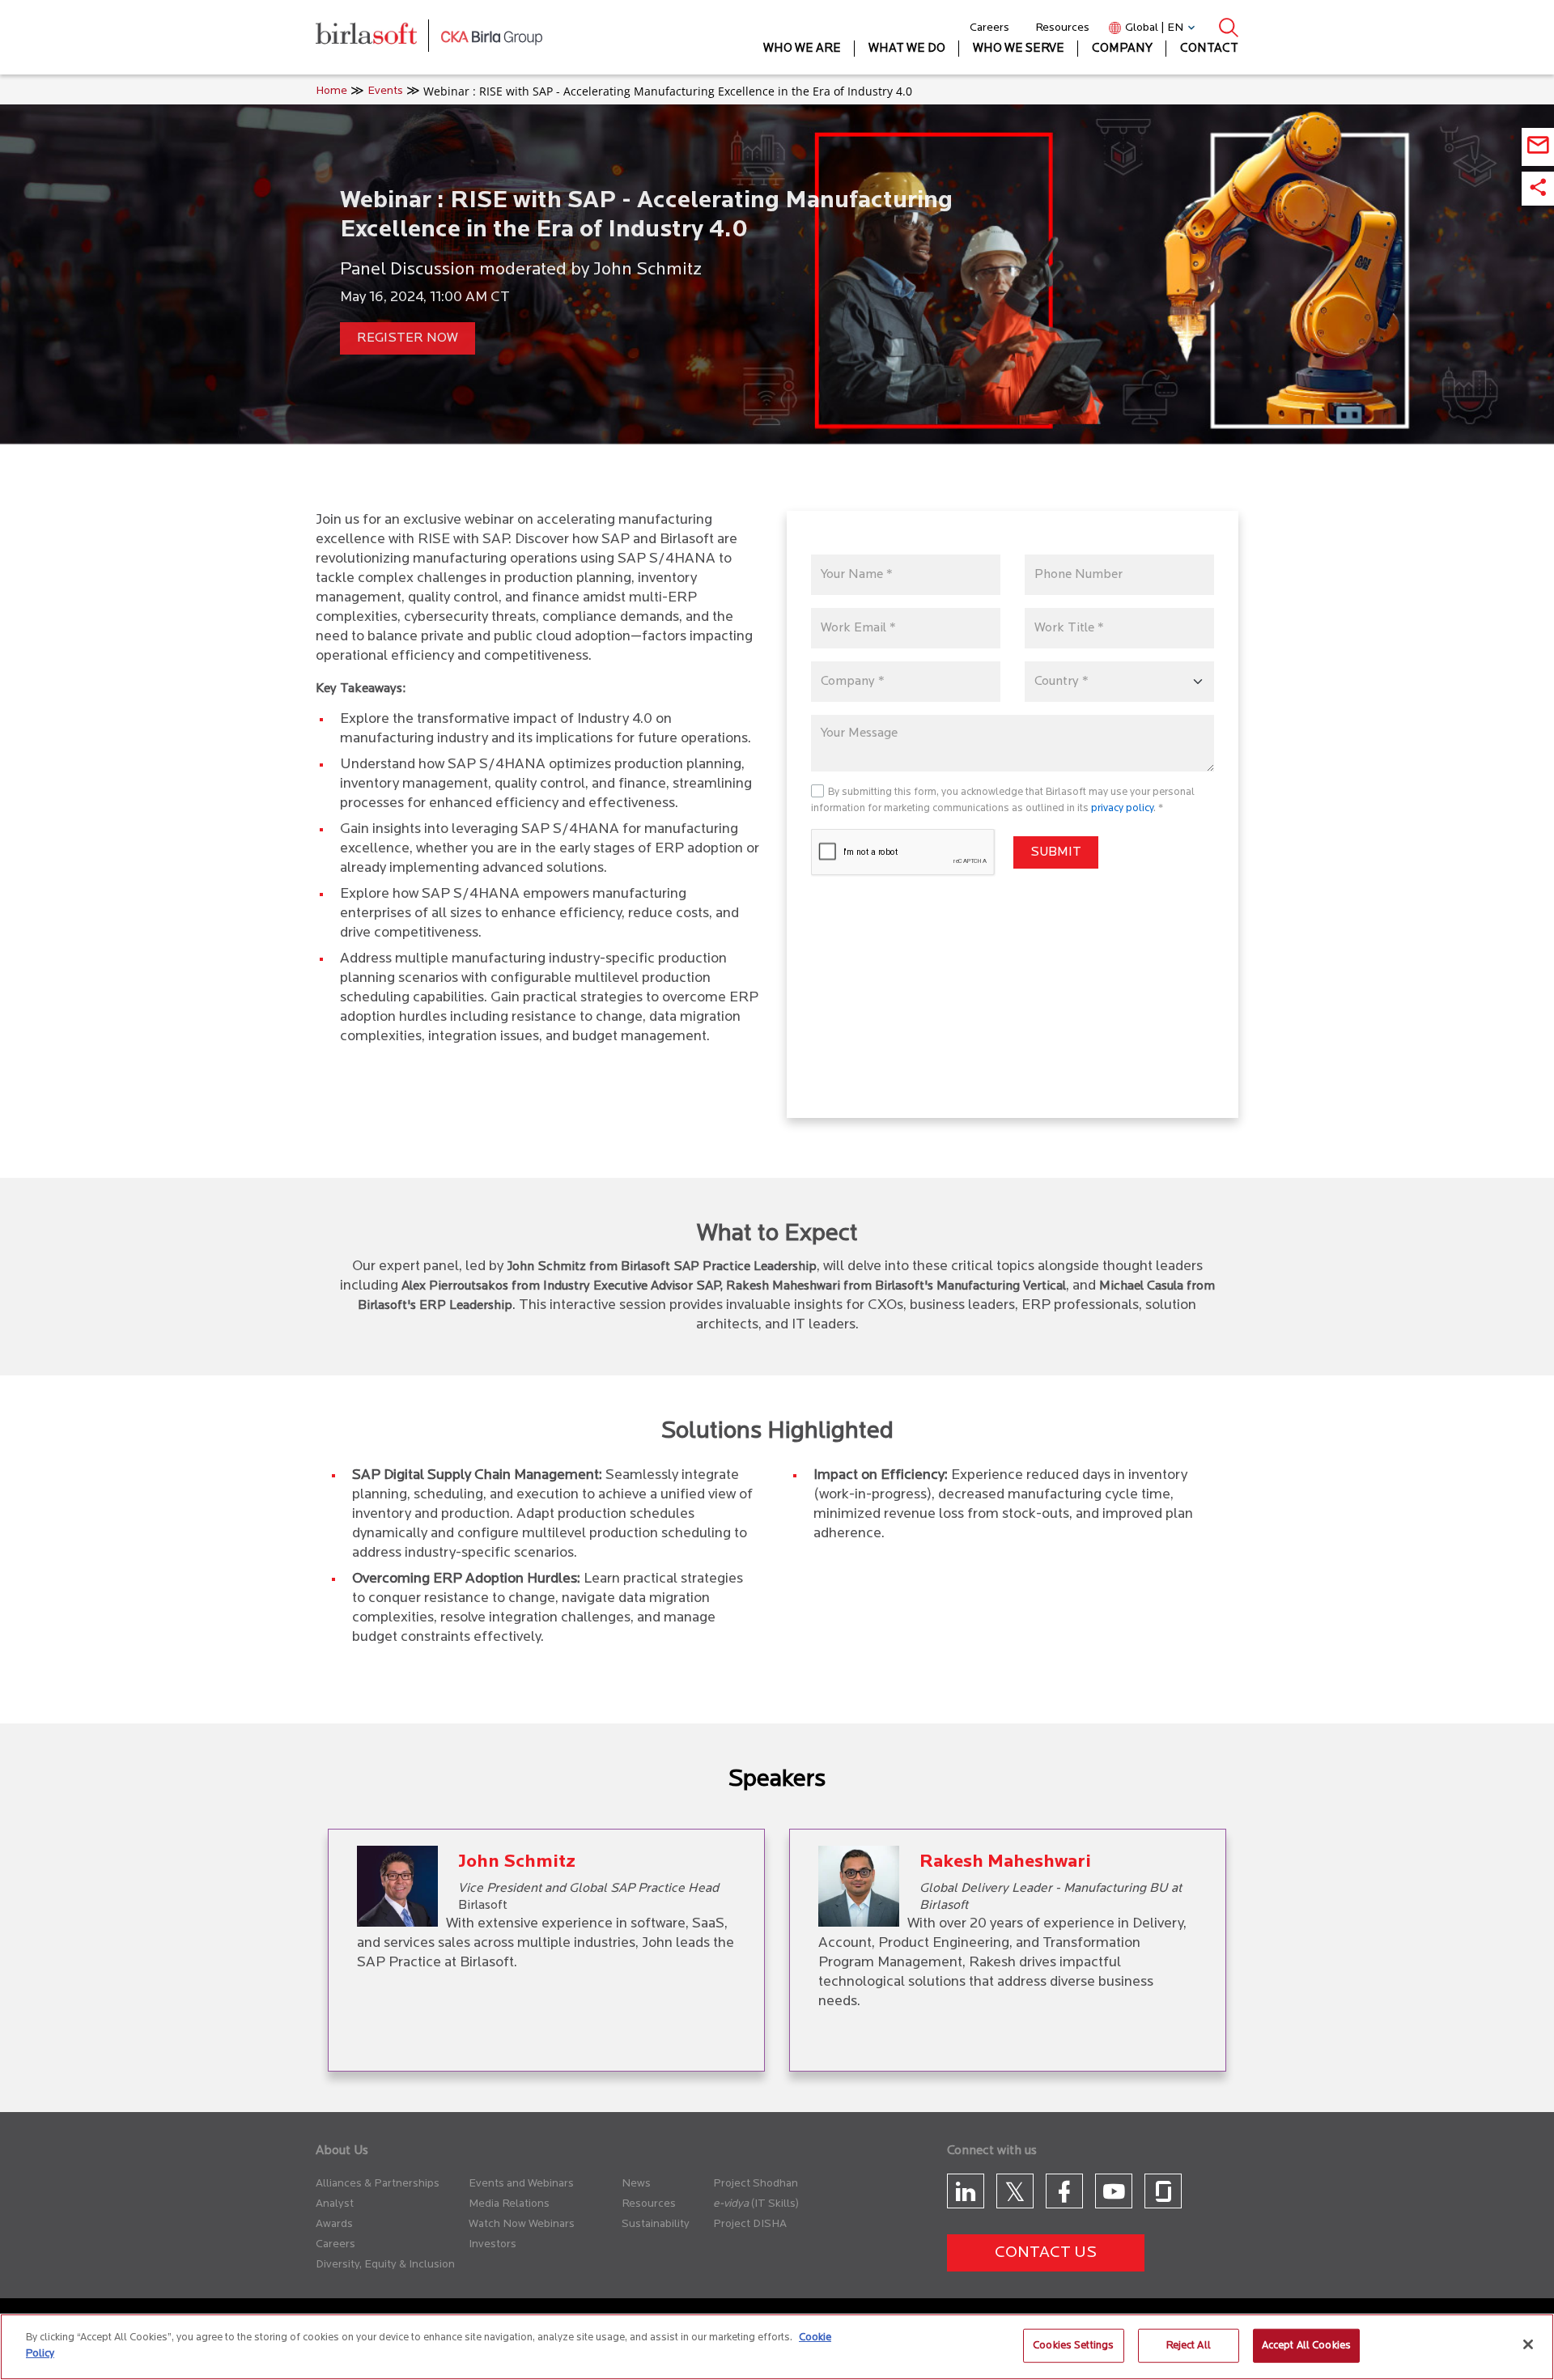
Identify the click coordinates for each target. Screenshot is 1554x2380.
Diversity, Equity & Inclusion (385, 2265)
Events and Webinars (521, 2184)
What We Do (907, 49)
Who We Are (802, 49)
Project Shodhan (756, 2184)
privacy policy (1122, 808)
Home (331, 91)
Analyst (335, 2204)
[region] (777, 2347)
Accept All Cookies (1306, 2346)
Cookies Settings (1073, 2346)
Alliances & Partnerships (378, 2184)
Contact (1209, 49)
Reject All (1189, 2346)
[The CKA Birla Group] (492, 37)
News (636, 2184)
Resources (1062, 28)
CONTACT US (1046, 2253)
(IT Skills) (775, 2204)
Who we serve (1019, 49)
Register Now (408, 338)
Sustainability (656, 2224)
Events (385, 91)
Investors (493, 2244)
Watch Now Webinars (522, 2224)
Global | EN (1154, 28)
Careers (989, 28)
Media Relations (509, 2204)
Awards (334, 2224)
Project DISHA (750, 2224)
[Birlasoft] (378, 38)
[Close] (1528, 2344)
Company (1122, 49)
